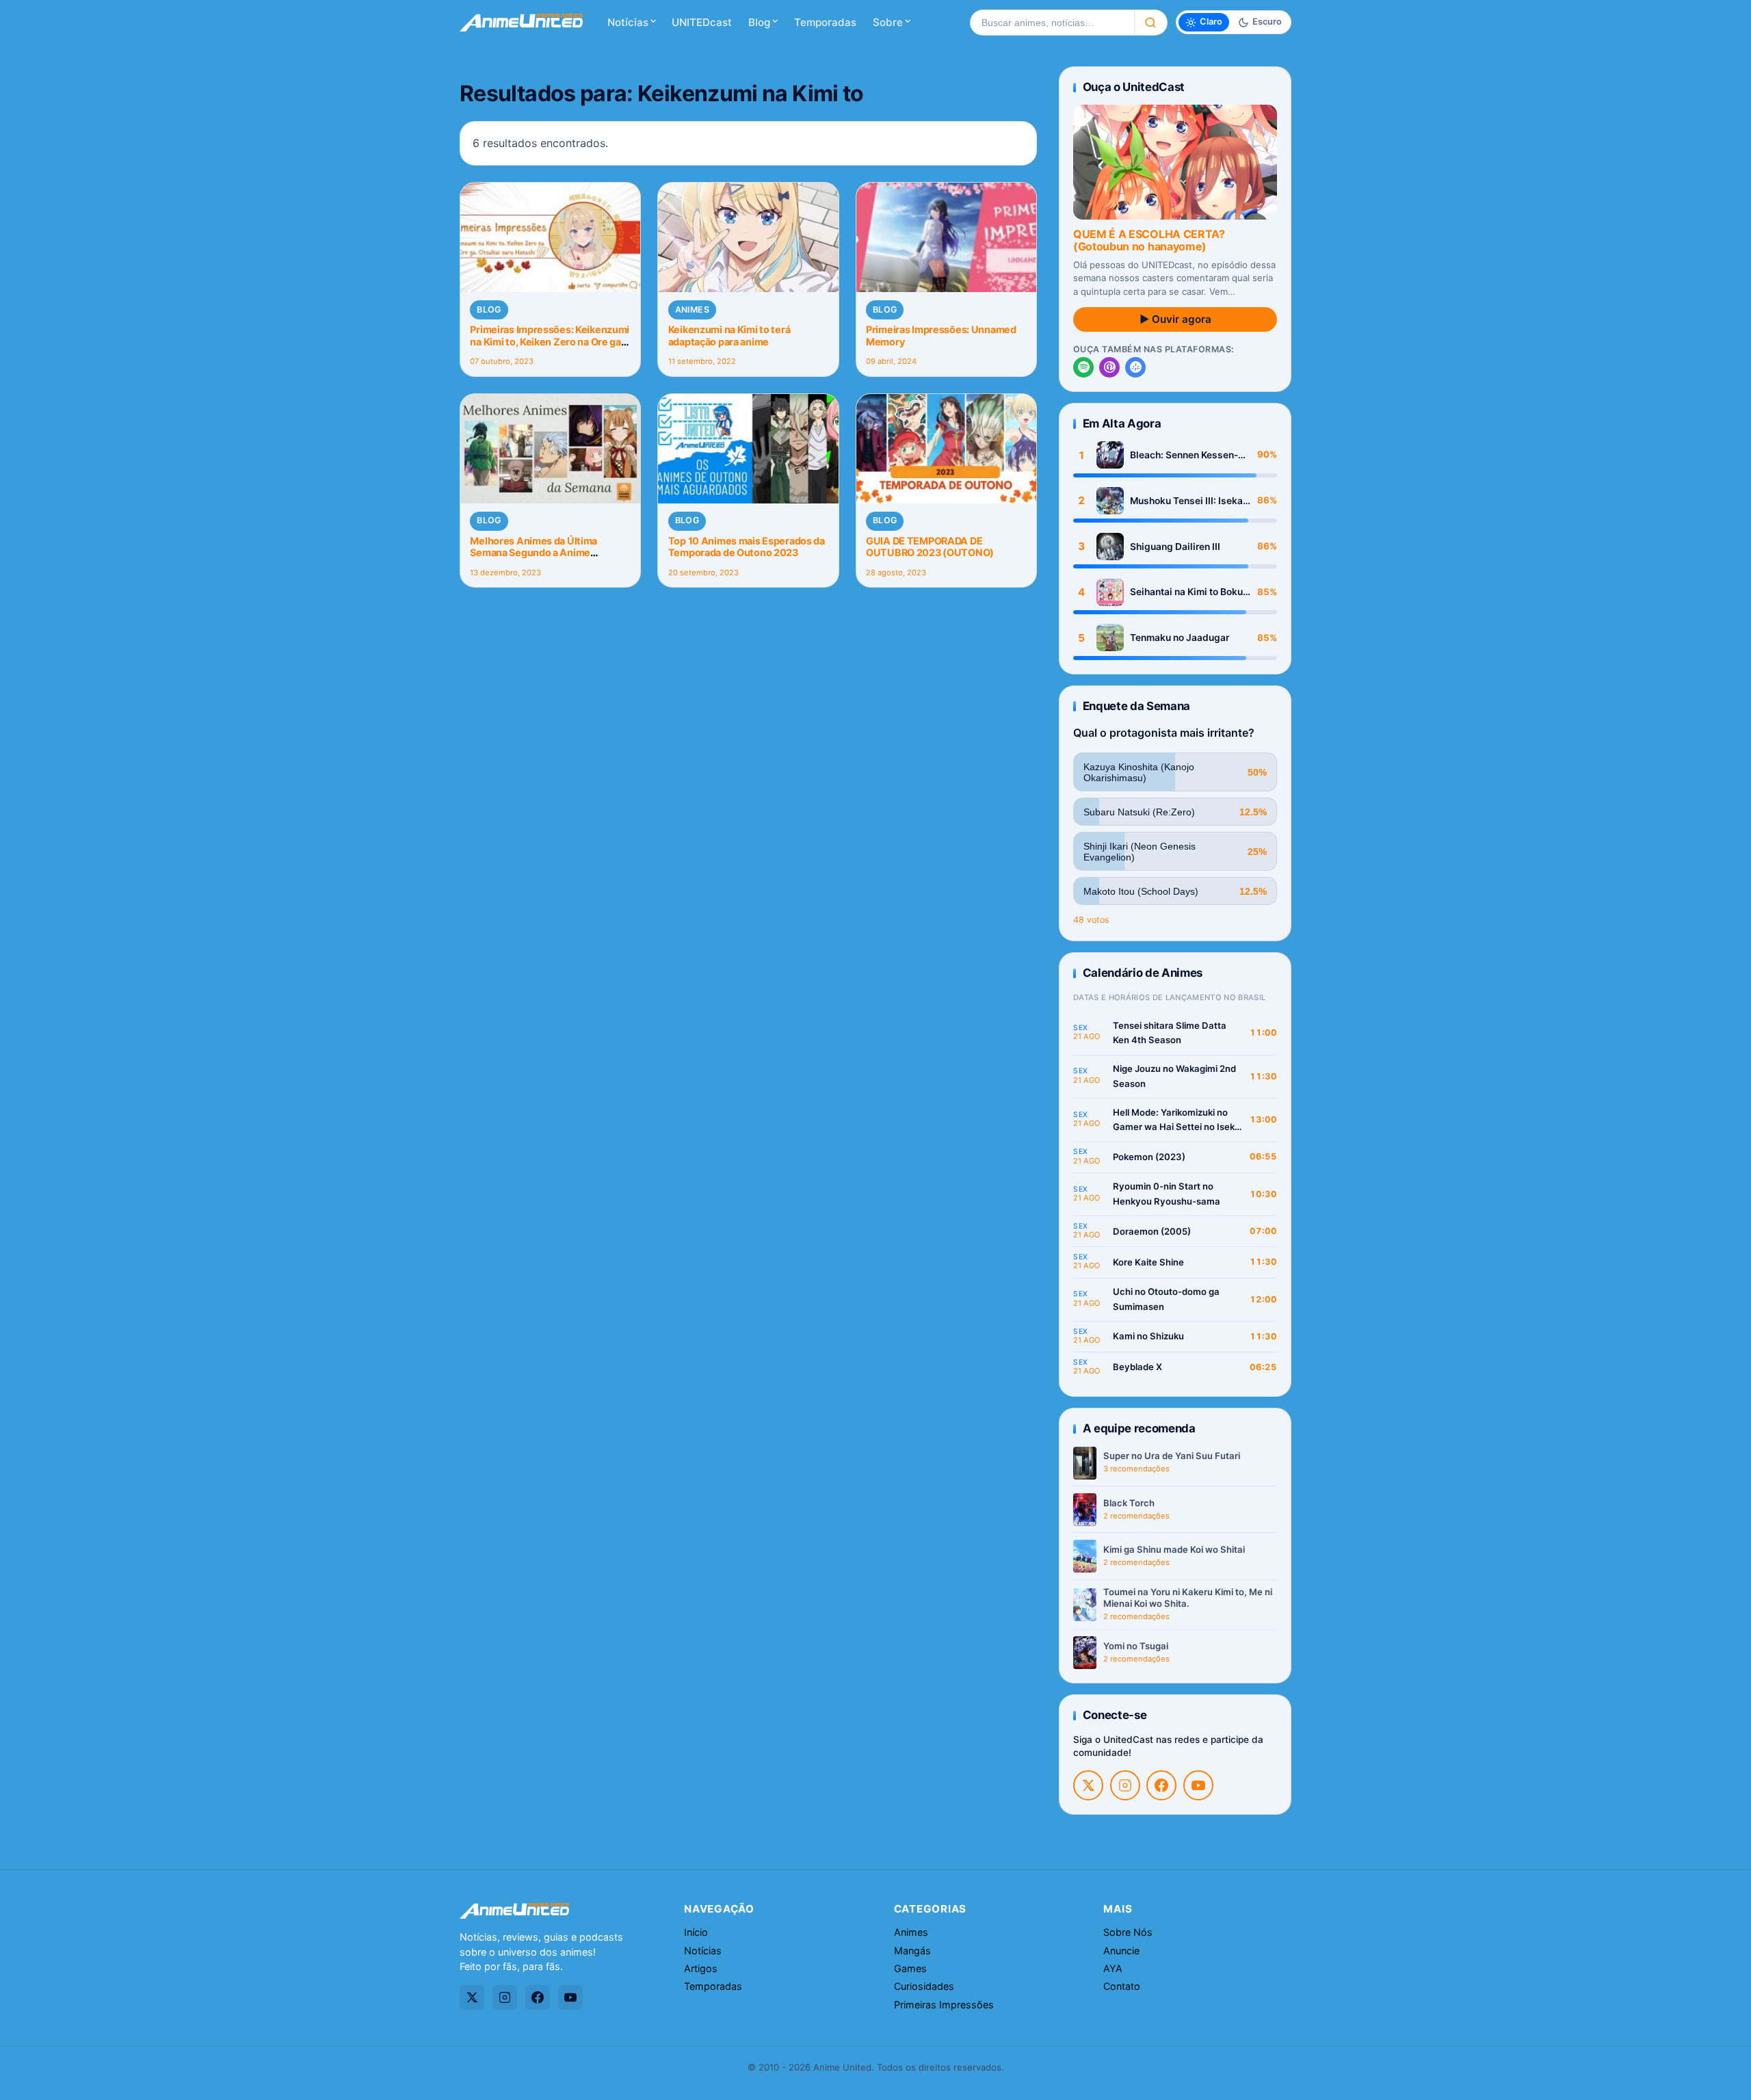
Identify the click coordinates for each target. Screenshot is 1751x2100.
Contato (1122, 1986)
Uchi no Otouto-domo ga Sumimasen (1166, 1299)
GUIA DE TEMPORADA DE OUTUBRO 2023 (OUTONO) (930, 547)
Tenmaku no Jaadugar (1180, 638)
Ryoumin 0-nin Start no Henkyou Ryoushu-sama (1167, 1194)
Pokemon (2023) (1149, 1157)
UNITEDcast (702, 22)
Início (696, 1932)
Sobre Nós (1128, 1932)
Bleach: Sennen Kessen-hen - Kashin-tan (1184, 455)
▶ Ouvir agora (1175, 319)
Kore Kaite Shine (1148, 1262)
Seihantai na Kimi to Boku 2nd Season (1186, 592)
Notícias (628, 22)
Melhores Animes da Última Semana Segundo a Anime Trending (534, 553)
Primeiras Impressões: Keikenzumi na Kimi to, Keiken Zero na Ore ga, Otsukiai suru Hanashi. (550, 341)
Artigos (701, 1968)
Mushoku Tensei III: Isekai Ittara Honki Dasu (1188, 501)
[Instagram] (1125, 1785)
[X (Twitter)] (1088, 1785)
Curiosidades (924, 1986)
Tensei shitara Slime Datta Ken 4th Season (1170, 1033)
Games (910, 1968)
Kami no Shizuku (1148, 1336)
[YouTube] (1198, 1785)
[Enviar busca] (1151, 23)
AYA (1113, 1968)
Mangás (912, 1951)
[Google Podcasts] (1135, 367)
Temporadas (825, 22)
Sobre (888, 22)
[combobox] (1052, 23)
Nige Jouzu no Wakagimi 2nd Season (1174, 1076)
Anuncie (1121, 1951)
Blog (759, 22)
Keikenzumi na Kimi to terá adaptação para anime (729, 335)
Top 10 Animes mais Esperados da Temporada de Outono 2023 (747, 547)
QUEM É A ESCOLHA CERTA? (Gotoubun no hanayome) (1149, 240)
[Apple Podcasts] (1109, 367)
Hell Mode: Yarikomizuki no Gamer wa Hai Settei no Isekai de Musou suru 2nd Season (1177, 1121)
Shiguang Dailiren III (1175, 547)
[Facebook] (1161, 1785)
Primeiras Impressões (944, 2005)
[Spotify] (1083, 367)
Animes (692, 310)
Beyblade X (1137, 1367)
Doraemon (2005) (1152, 1231)
